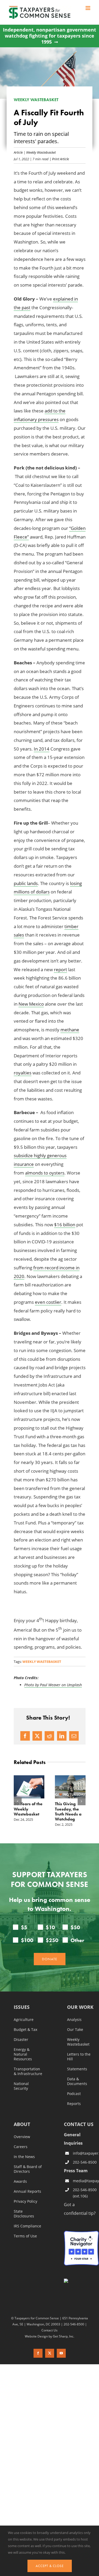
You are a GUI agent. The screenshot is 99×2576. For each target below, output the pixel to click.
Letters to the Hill (79, 2077)
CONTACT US (79, 2144)
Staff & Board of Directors (28, 2189)
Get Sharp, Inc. (63, 2356)
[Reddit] (49, 1736)
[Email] (74, 1736)
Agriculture (24, 2040)
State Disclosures (24, 2234)
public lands (26, 883)
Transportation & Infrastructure (28, 2092)
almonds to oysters (45, 1173)
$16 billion (65, 1225)
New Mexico (31, 1004)
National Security (21, 2106)
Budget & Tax (25, 2050)
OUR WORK (80, 2028)
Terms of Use (25, 2256)
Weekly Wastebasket (41, 152)
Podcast (74, 2114)
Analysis (74, 2040)
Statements (77, 2089)
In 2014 (42, 749)
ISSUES (22, 2028)
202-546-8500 (85, 2182)
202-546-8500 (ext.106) (85, 2213)
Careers (21, 2167)
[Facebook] (25, 1736)
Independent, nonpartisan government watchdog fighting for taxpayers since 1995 (49, 36)
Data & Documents (77, 2102)
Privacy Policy (25, 2222)
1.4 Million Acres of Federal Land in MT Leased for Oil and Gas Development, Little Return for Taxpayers (29, 1821)
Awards (20, 2202)
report (60, 969)
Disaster (21, 2060)
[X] (37, 1736)
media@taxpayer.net (86, 2201)
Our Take (75, 2050)
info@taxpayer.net (86, 2173)
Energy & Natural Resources (23, 2075)
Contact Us (49, 2350)
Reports (74, 2124)
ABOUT (22, 2145)
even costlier (48, 1302)
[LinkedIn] (62, 1736)
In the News (24, 2177)
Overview (22, 2157)
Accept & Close (50, 2566)
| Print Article (59, 159)
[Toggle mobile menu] (88, 8)
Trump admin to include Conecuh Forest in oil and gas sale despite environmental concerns (70, 1819)
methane (70, 1030)
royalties (23, 1073)
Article (18, 152)
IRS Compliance (27, 2246)
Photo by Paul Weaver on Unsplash (53, 1685)
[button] (18, 1811)
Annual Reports (27, 2212)
